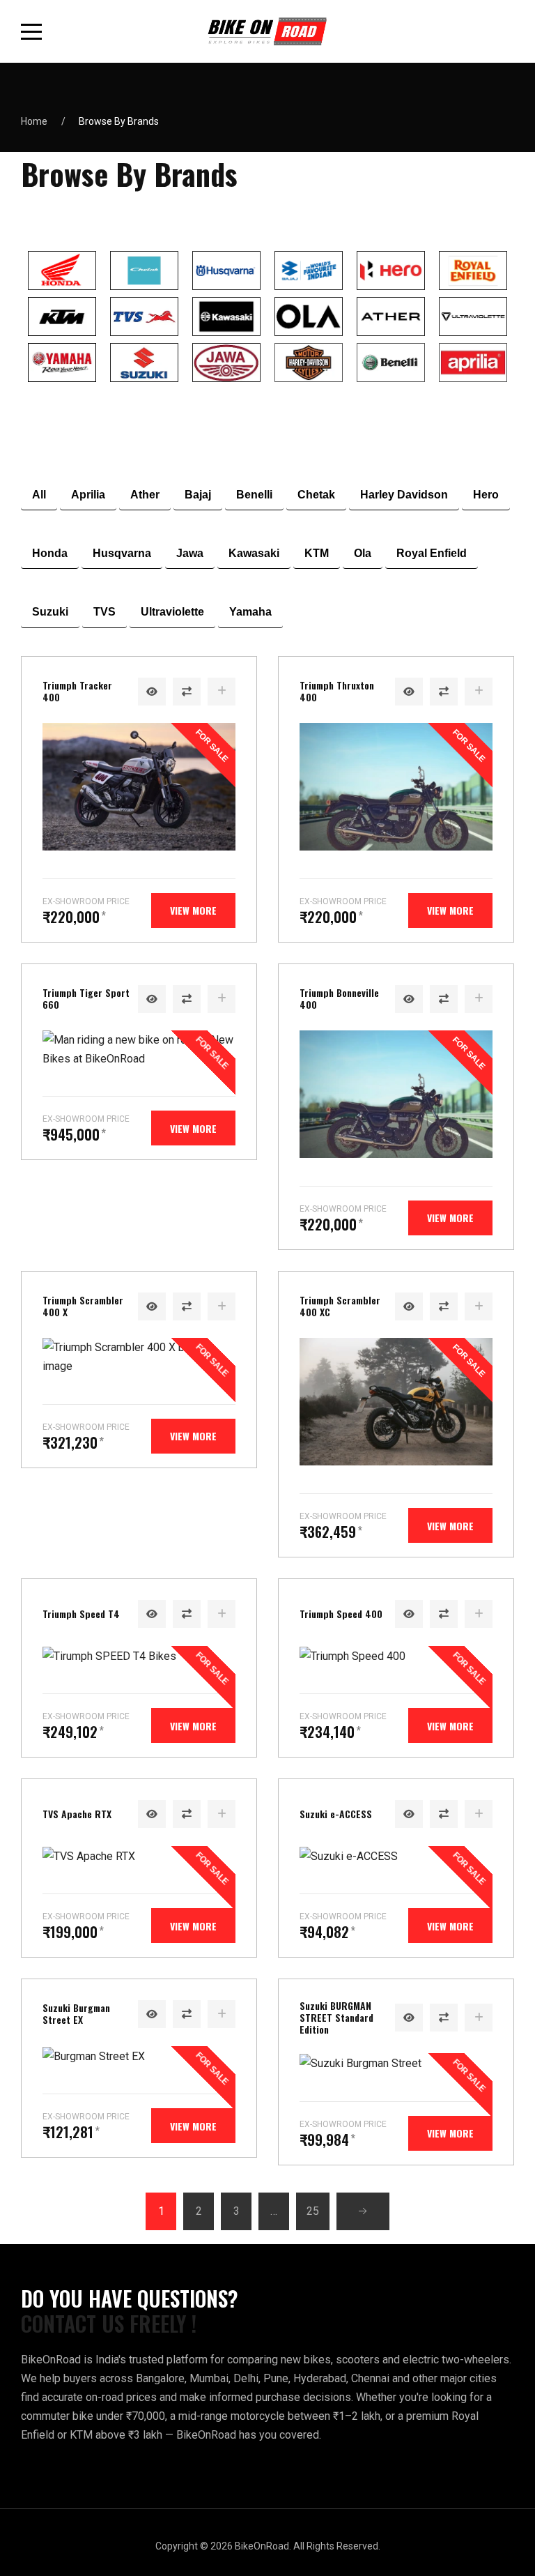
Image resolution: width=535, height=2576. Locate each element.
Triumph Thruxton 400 (337, 691)
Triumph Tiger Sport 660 (86, 998)
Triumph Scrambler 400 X (83, 1306)
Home (34, 121)
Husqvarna (122, 553)
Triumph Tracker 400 (77, 691)
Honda (50, 553)
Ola (363, 553)
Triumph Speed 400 (341, 1614)
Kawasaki (254, 553)
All (39, 495)
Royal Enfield (432, 553)
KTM (317, 553)
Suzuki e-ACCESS (336, 1814)
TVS (104, 612)
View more (193, 910)
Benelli (254, 495)
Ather (145, 495)
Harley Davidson (404, 495)
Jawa (190, 553)
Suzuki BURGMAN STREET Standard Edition (336, 2017)
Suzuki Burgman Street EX (76, 2013)
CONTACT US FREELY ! (109, 2324)
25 (313, 2211)
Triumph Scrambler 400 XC (340, 1306)
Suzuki (50, 612)
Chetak (316, 495)
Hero (486, 495)
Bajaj (198, 495)
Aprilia (88, 495)
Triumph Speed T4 (81, 1614)
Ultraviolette (172, 612)
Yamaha (250, 612)
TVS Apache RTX (77, 1814)
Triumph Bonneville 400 (339, 998)
